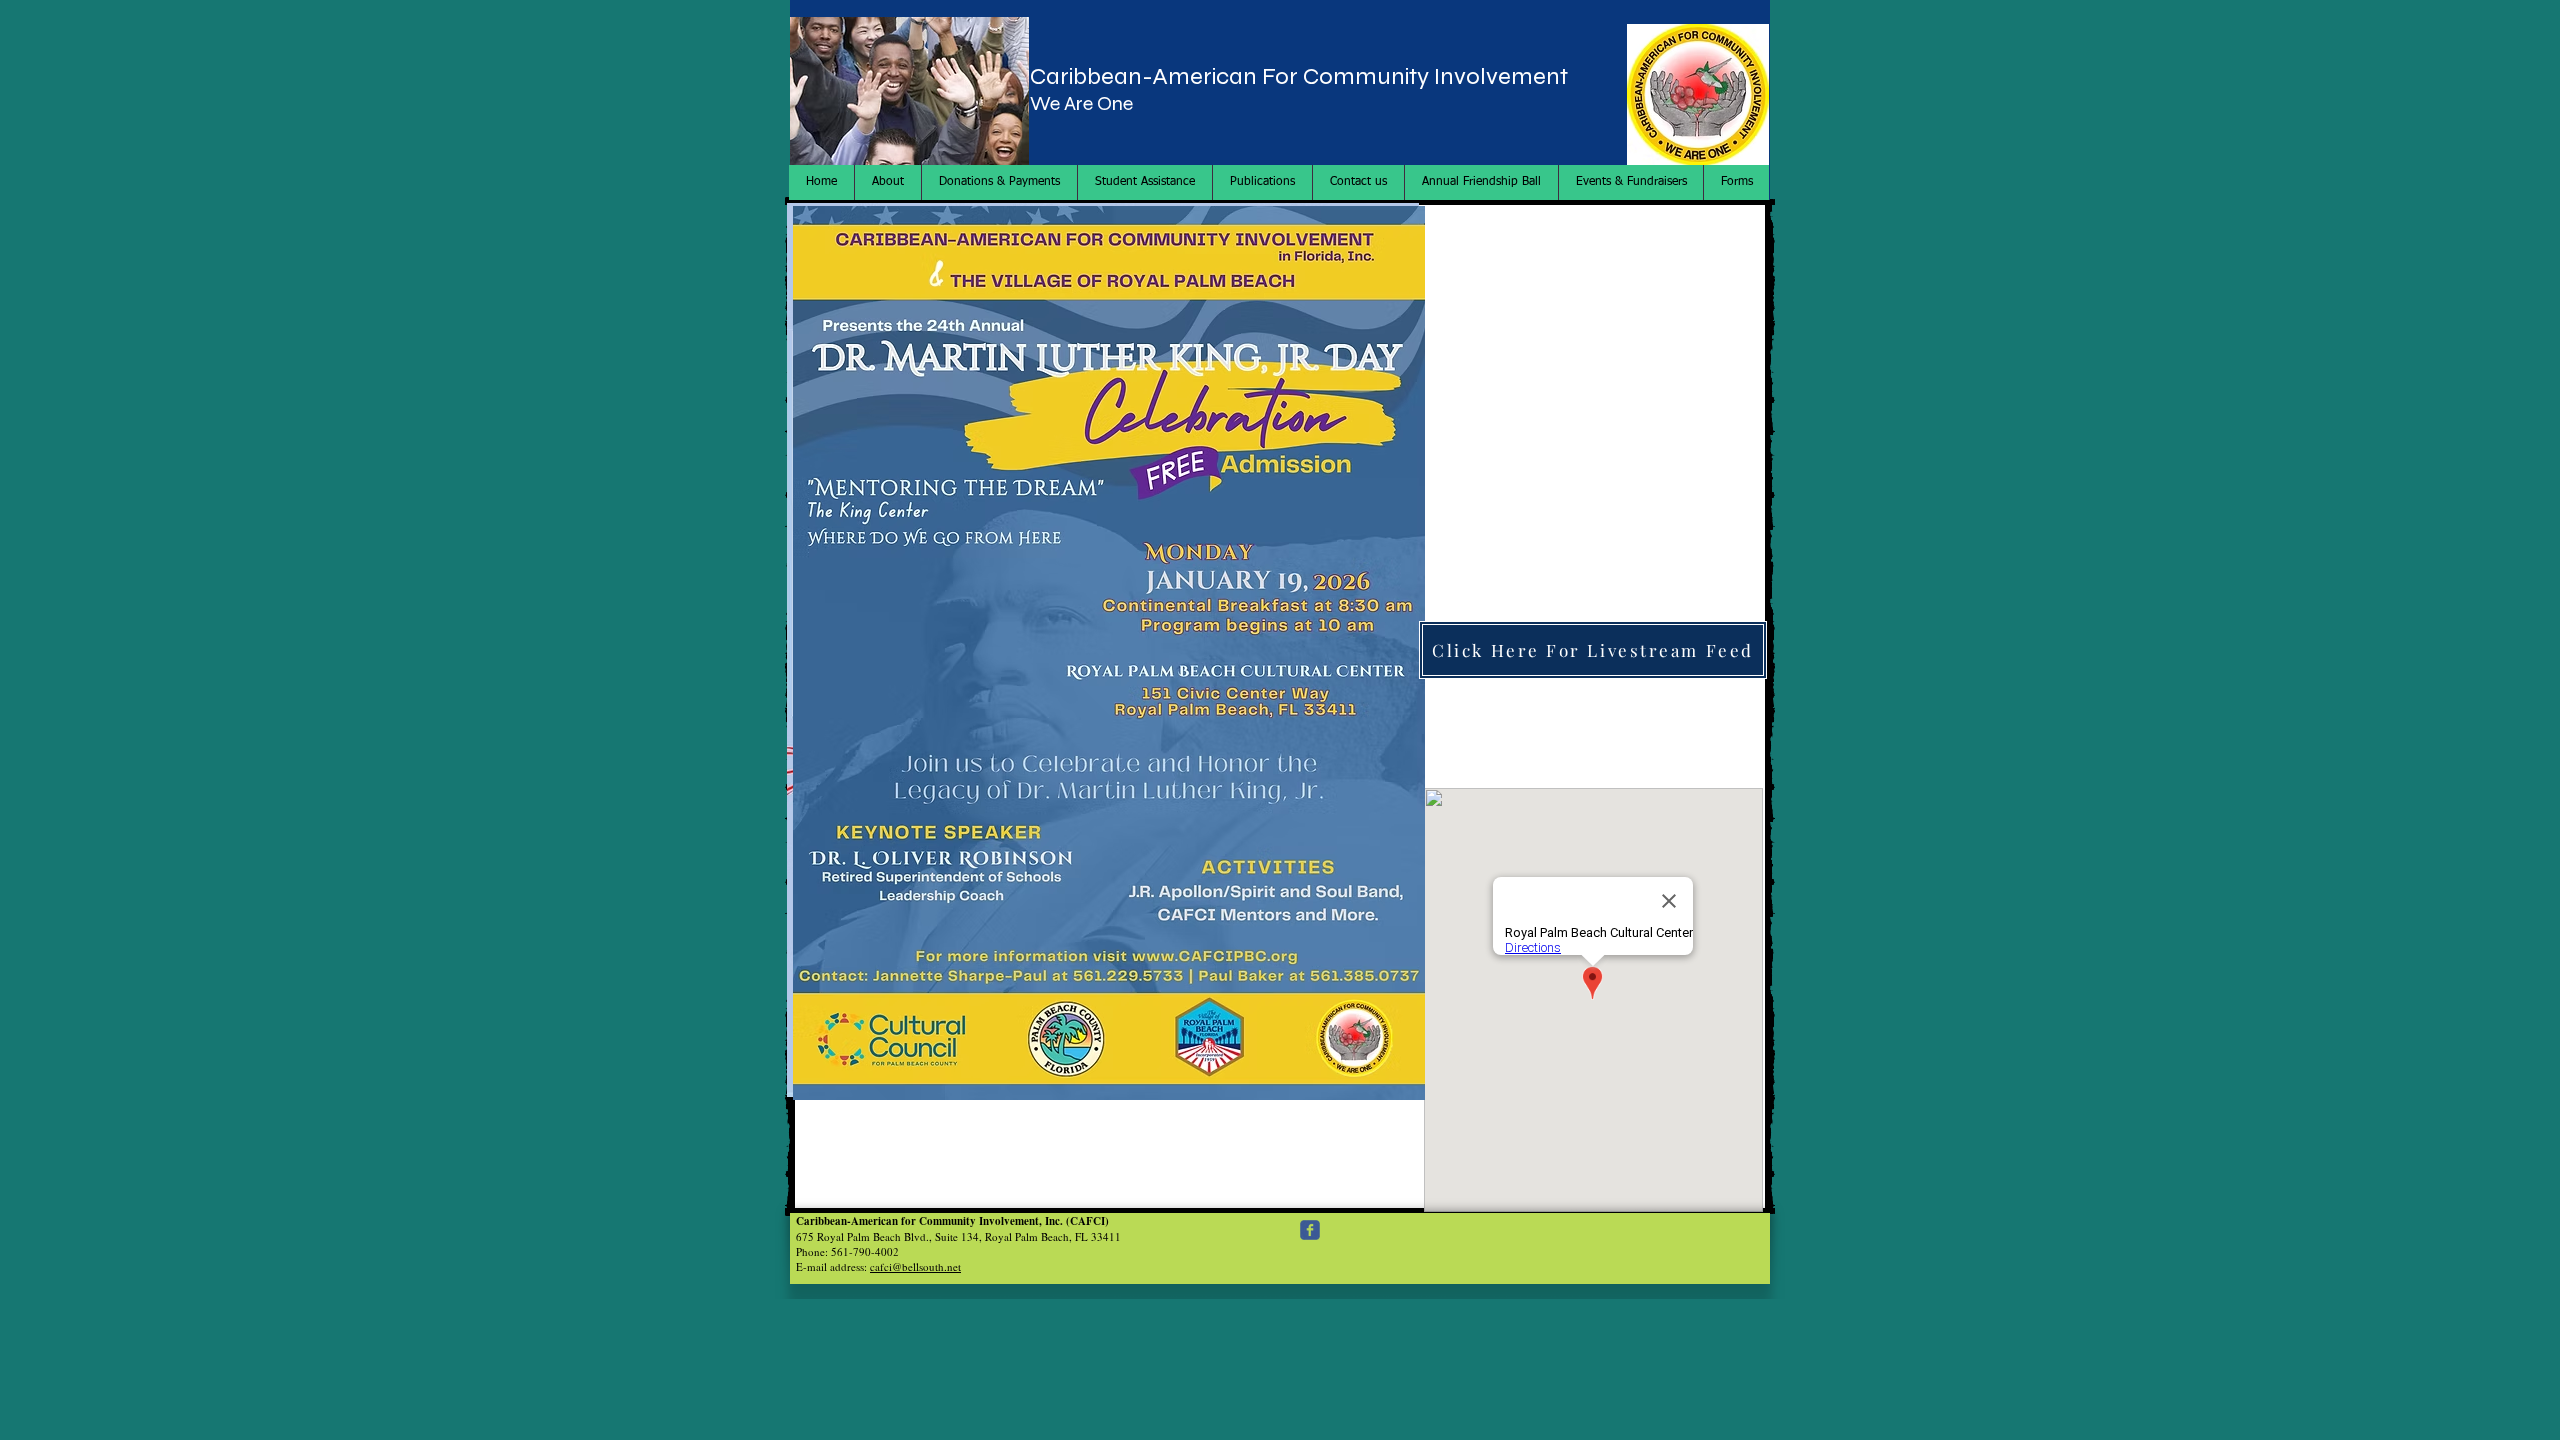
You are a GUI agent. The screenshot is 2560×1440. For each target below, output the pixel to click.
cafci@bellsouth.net (915, 1266)
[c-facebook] (1310, 1230)
